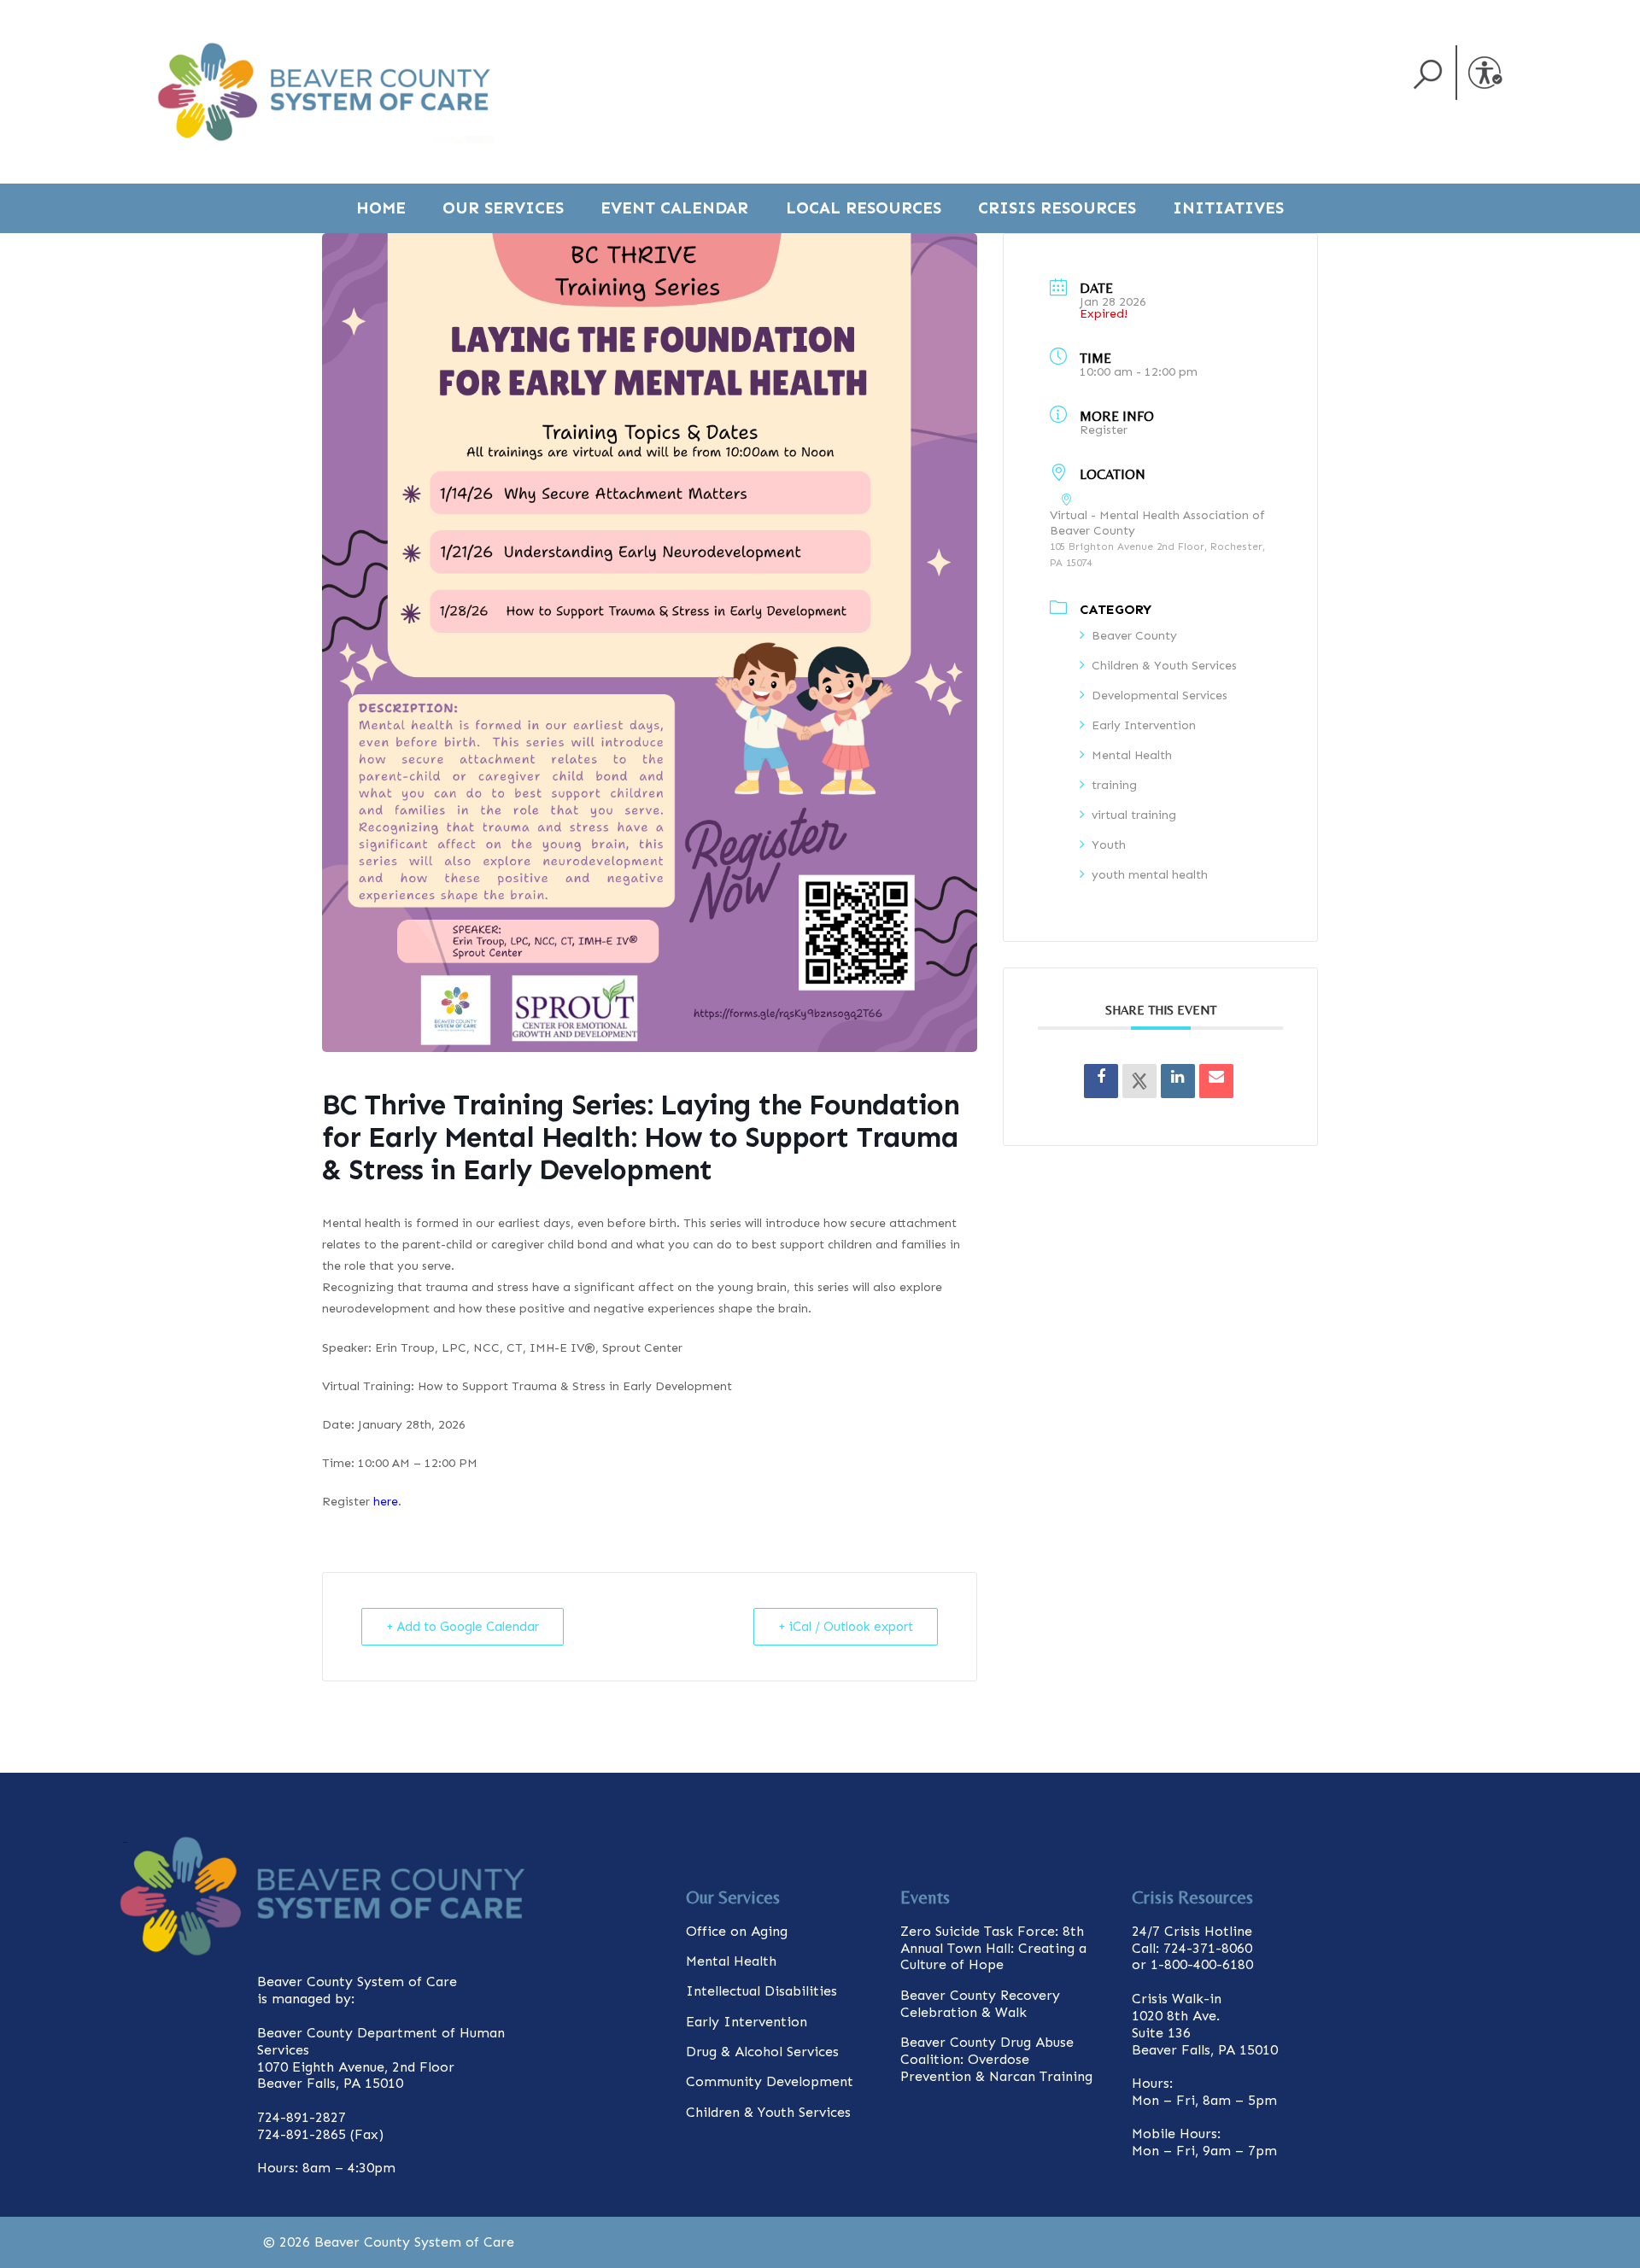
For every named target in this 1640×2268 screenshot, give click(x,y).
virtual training (1134, 815)
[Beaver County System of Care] (325, 92)
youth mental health (1150, 875)
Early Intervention (1144, 725)
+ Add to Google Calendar (463, 1627)
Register (1104, 430)
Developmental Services (1160, 696)
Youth (1109, 845)
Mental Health (1132, 755)
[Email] (1216, 1081)
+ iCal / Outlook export (846, 1627)
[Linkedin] (1178, 1081)
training (1114, 785)
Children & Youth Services (1164, 666)
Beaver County (1134, 636)
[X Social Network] (1139, 1081)
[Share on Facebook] (1101, 1081)
